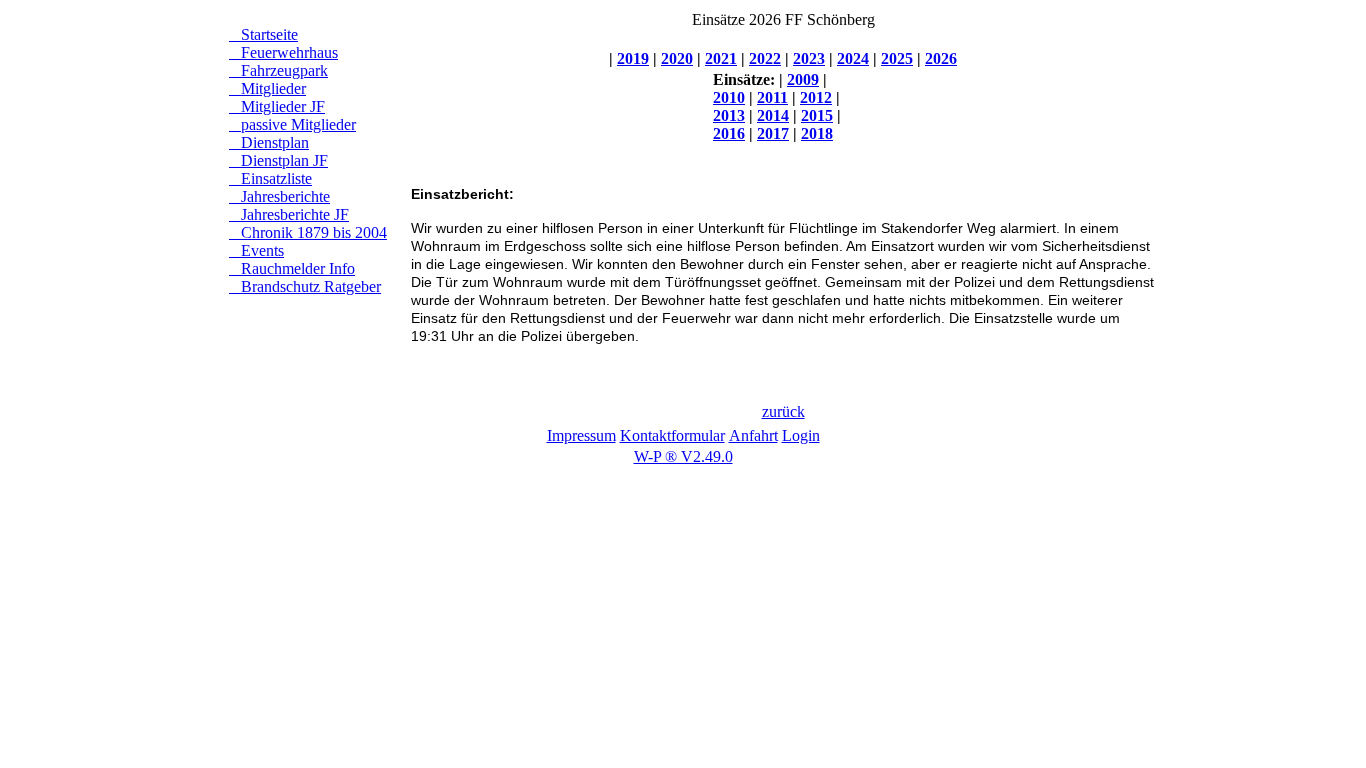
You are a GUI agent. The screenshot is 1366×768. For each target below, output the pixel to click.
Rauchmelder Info (292, 268)
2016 (729, 133)
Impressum (581, 435)
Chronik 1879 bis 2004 (308, 232)
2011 (772, 97)
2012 (816, 97)
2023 (809, 58)
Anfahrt (753, 435)
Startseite (263, 34)
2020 (677, 58)
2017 (773, 133)
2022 (765, 58)
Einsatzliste (270, 178)
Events (256, 250)
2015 (817, 115)
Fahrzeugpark (278, 70)
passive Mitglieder (292, 124)
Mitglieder (267, 88)
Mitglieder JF (277, 106)
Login (801, 435)
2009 (803, 79)
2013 (729, 115)
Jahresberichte (279, 196)
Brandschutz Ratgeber (305, 286)
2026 (941, 58)
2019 (633, 58)
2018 (817, 133)
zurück (783, 411)
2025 (897, 58)
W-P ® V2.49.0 (683, 456)
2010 (729, 97)
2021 (721, 58)
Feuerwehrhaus (283, 52)
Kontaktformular (672, 435)
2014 (773, 115)
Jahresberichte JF (289, 214)
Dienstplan (269, 142)
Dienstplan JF (278, 160)
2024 (853, 58)
